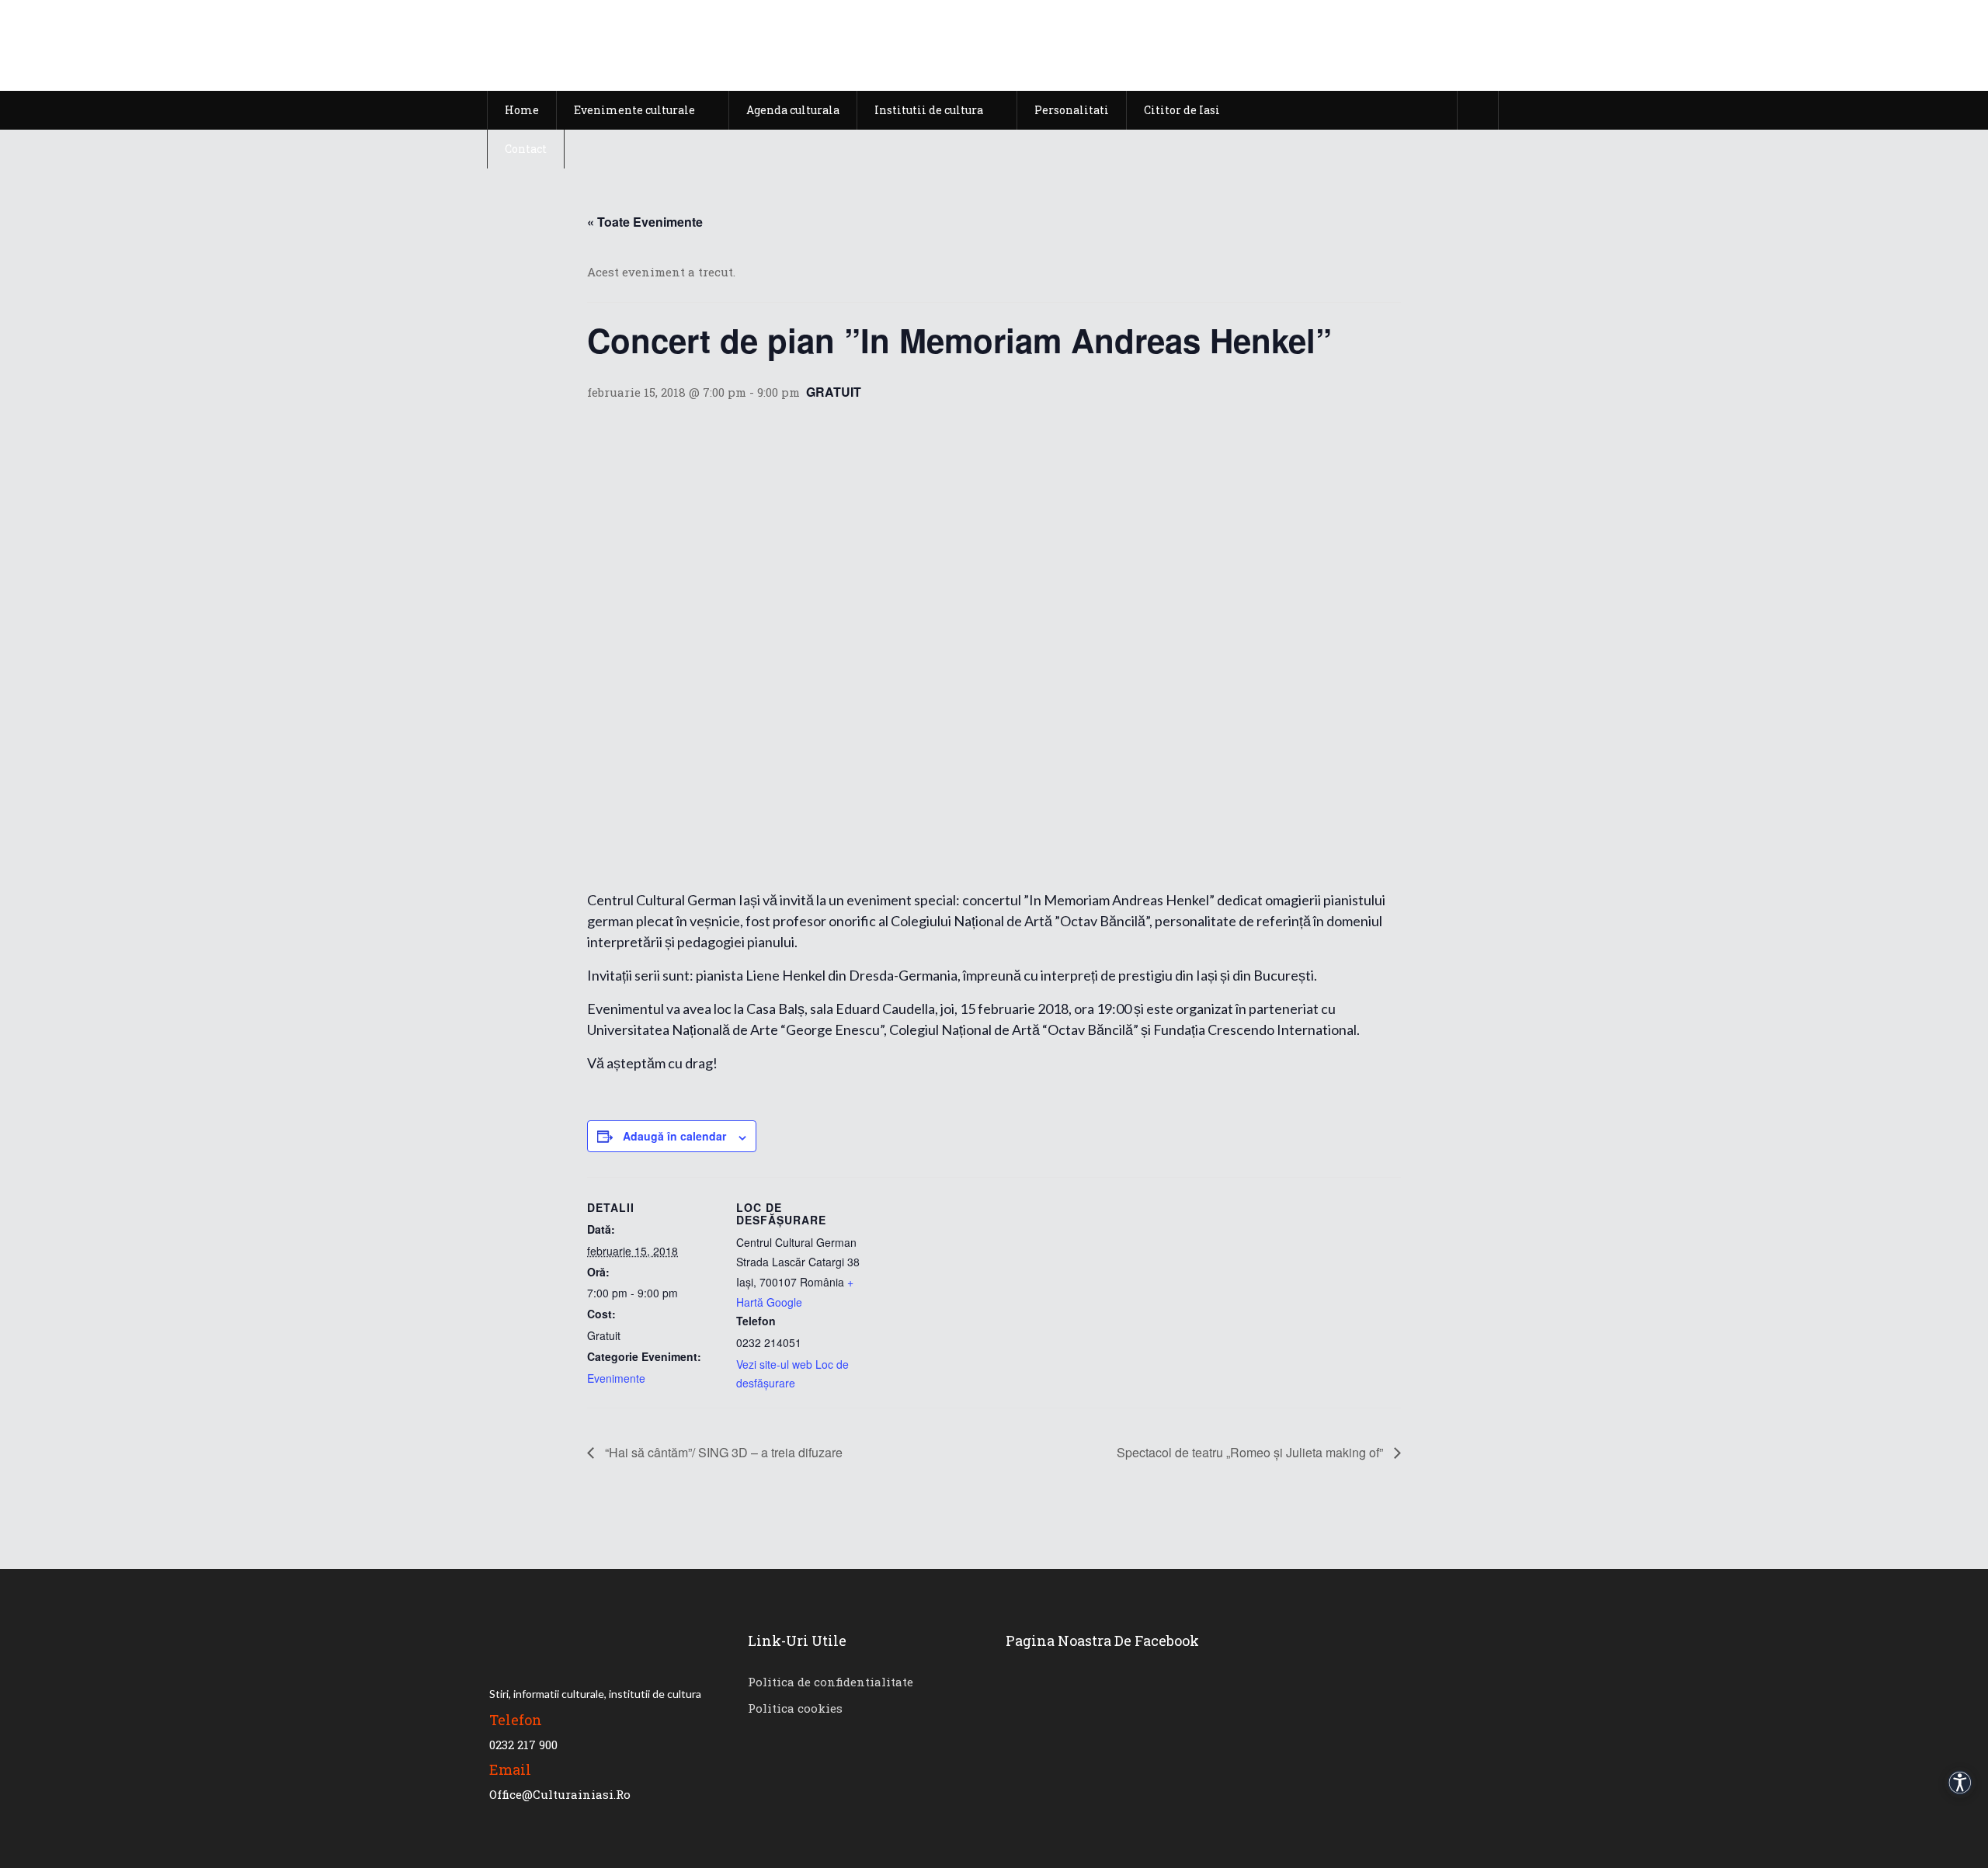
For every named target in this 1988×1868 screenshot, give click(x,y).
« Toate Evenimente (645, 222)
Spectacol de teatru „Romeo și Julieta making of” (1251, 1452)
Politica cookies (795, 1708)
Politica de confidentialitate (831, 1682)
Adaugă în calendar (674, 1136)
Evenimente (616, 1378)
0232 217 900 (523, 1745)
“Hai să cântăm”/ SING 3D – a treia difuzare (722, 1452)
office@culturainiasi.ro (560, 1794)
